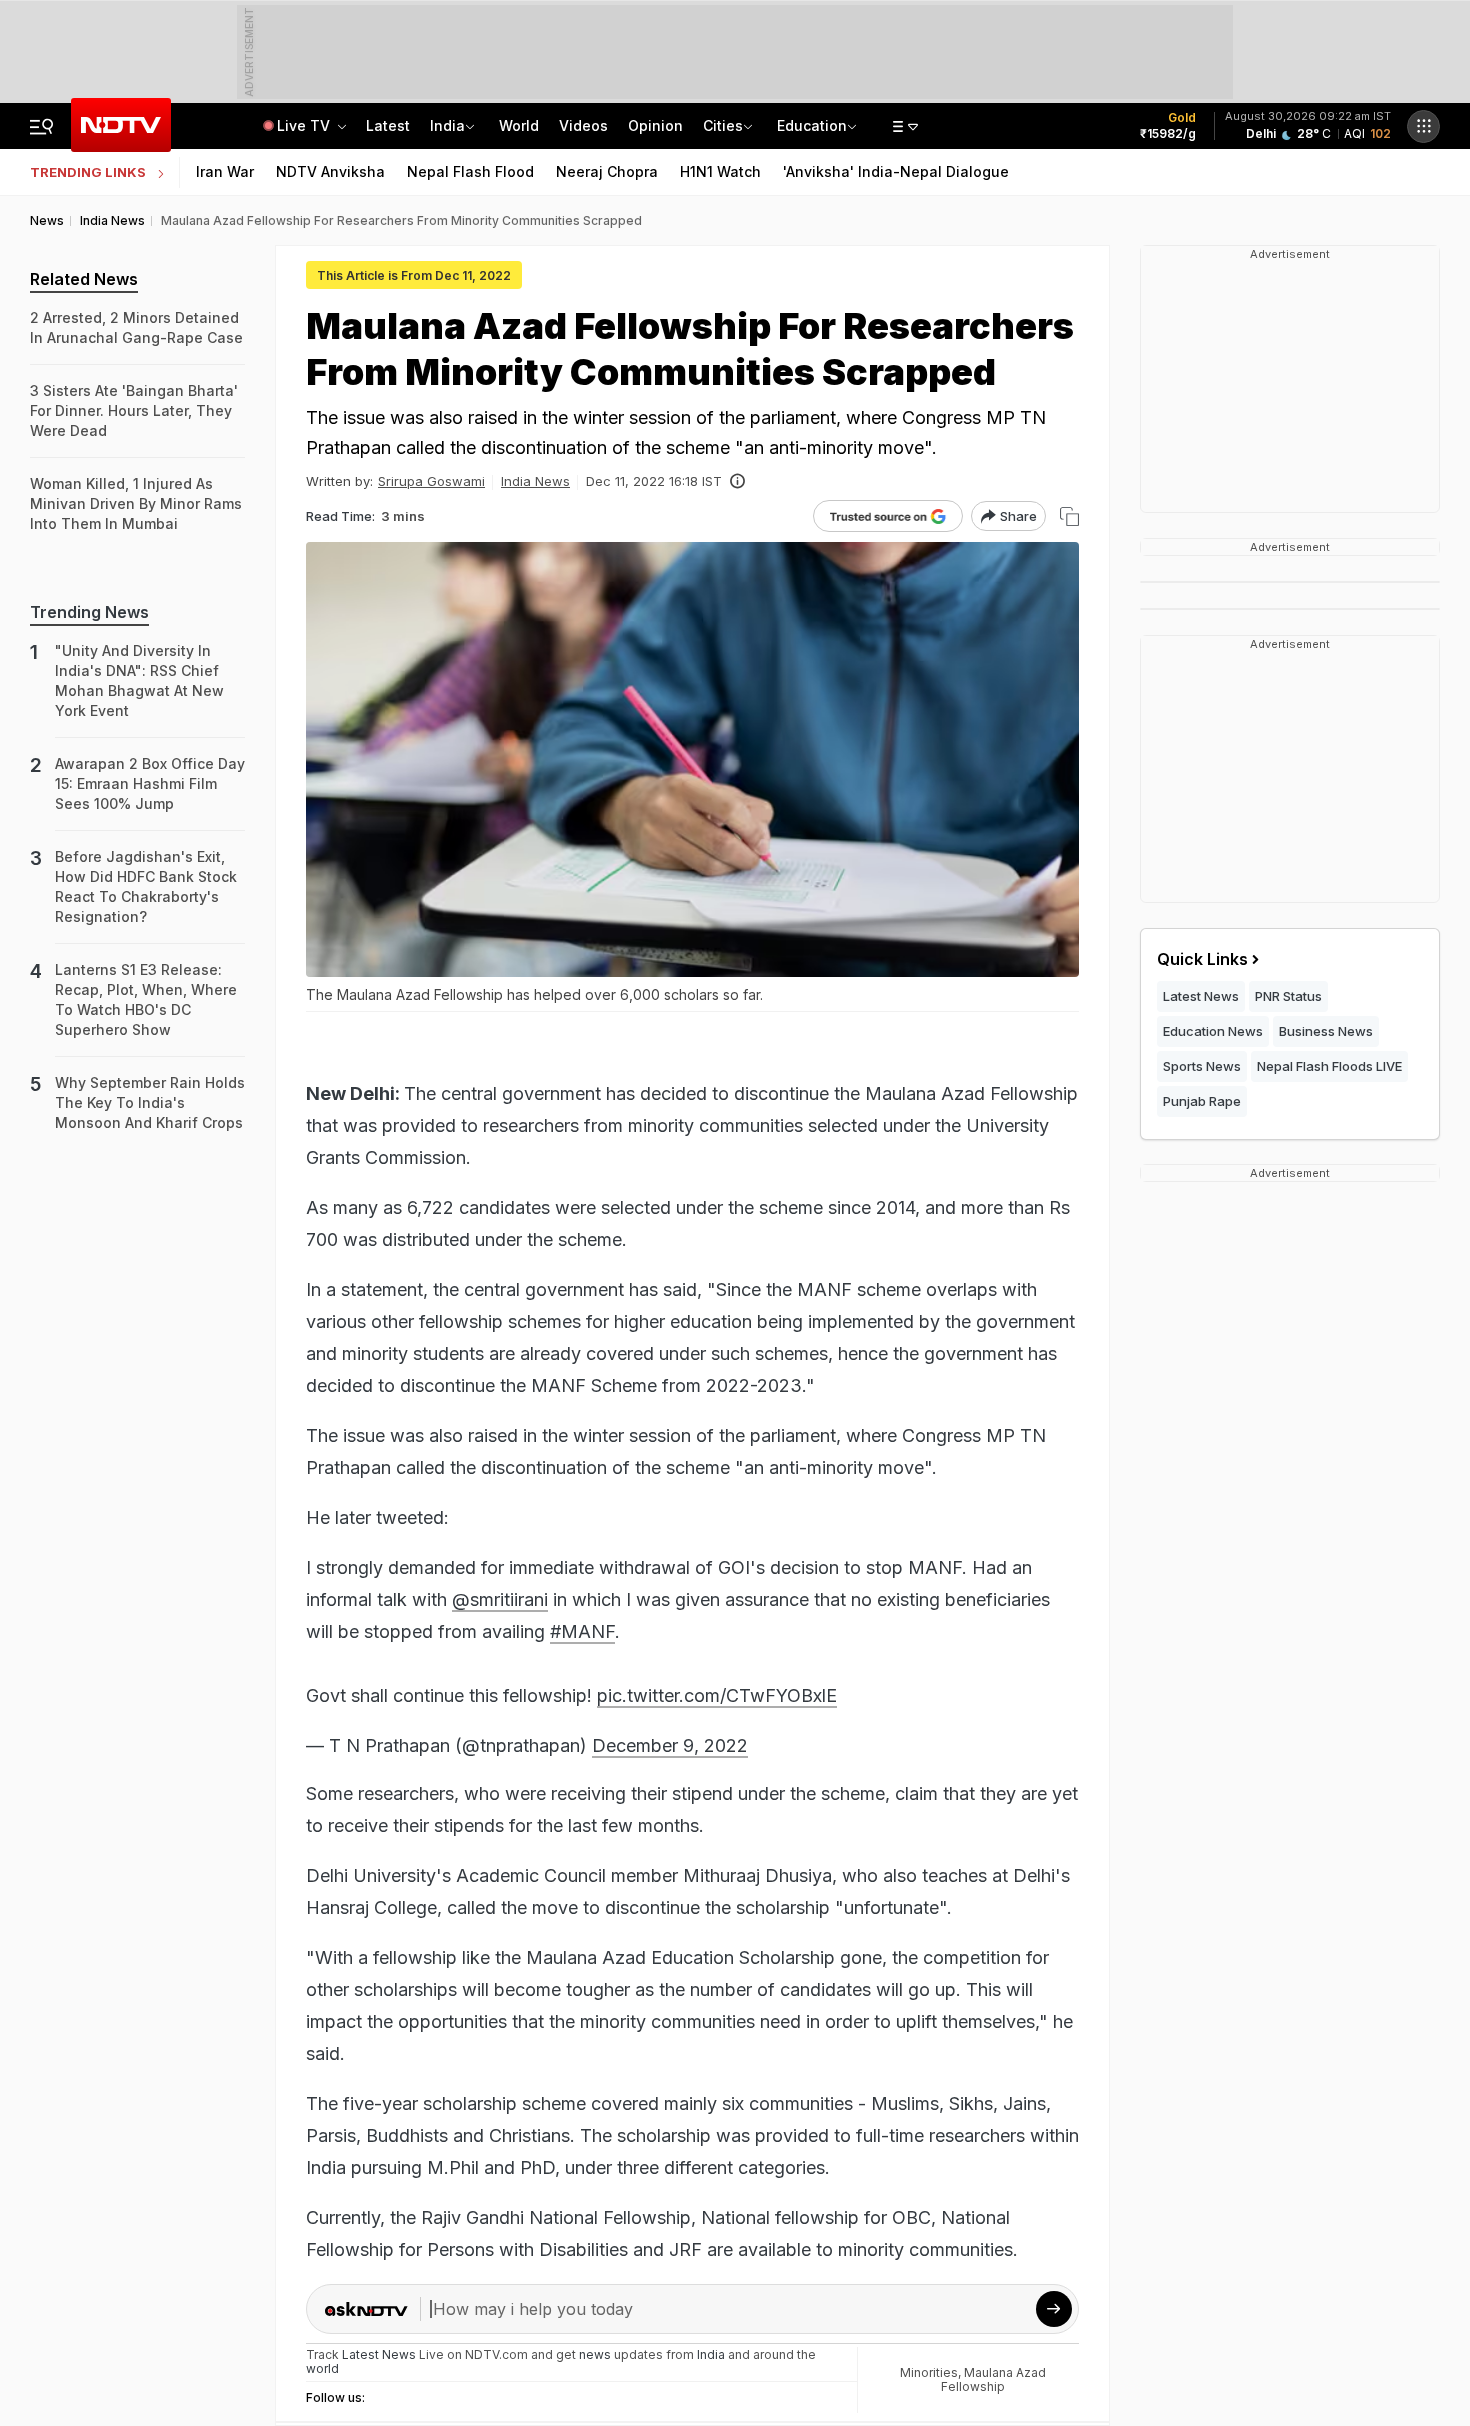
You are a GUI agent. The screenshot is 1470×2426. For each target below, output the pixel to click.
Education (812, 125)
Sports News (1202, 1066)
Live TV (305, 125)
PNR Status (1288, 996)
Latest (388, 125)
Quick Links (1202, 959)
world (322, 2368)
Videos (583, 125)
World (519, 125)
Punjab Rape (1202, 1101)
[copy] (1069, 516)
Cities (723, 125)
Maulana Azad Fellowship (993, 2379)
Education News (1213, 1031)
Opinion (655, 125)
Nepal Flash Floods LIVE (1329, 1066)
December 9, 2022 (670, 1745)
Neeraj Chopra (607, 171)
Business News (1326, 1031)
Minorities (929, 2372)
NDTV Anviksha (330, 171)
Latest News (1201, 996)
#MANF (582, 1631)
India (447, 125)
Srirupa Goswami (431, 481)
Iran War (225, 171)
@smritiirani (500, 1599)
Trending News (89, 612)
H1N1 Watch (720, 171)
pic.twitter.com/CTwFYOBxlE (717, 1695)
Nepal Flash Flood (470, 171)
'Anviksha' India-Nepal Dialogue (896, 171)
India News (535, 481)
